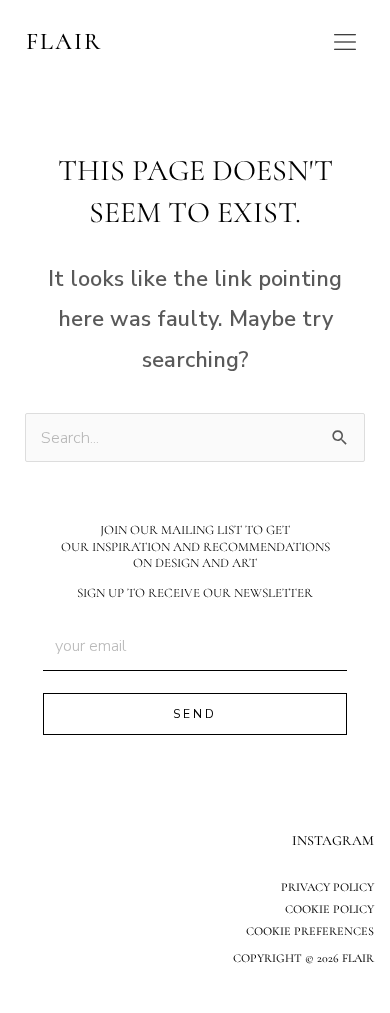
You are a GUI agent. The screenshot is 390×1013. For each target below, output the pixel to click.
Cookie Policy (329, 909)
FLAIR (64, 41)
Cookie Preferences (310, 931)
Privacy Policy (327, 887)
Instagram (333, 840)
